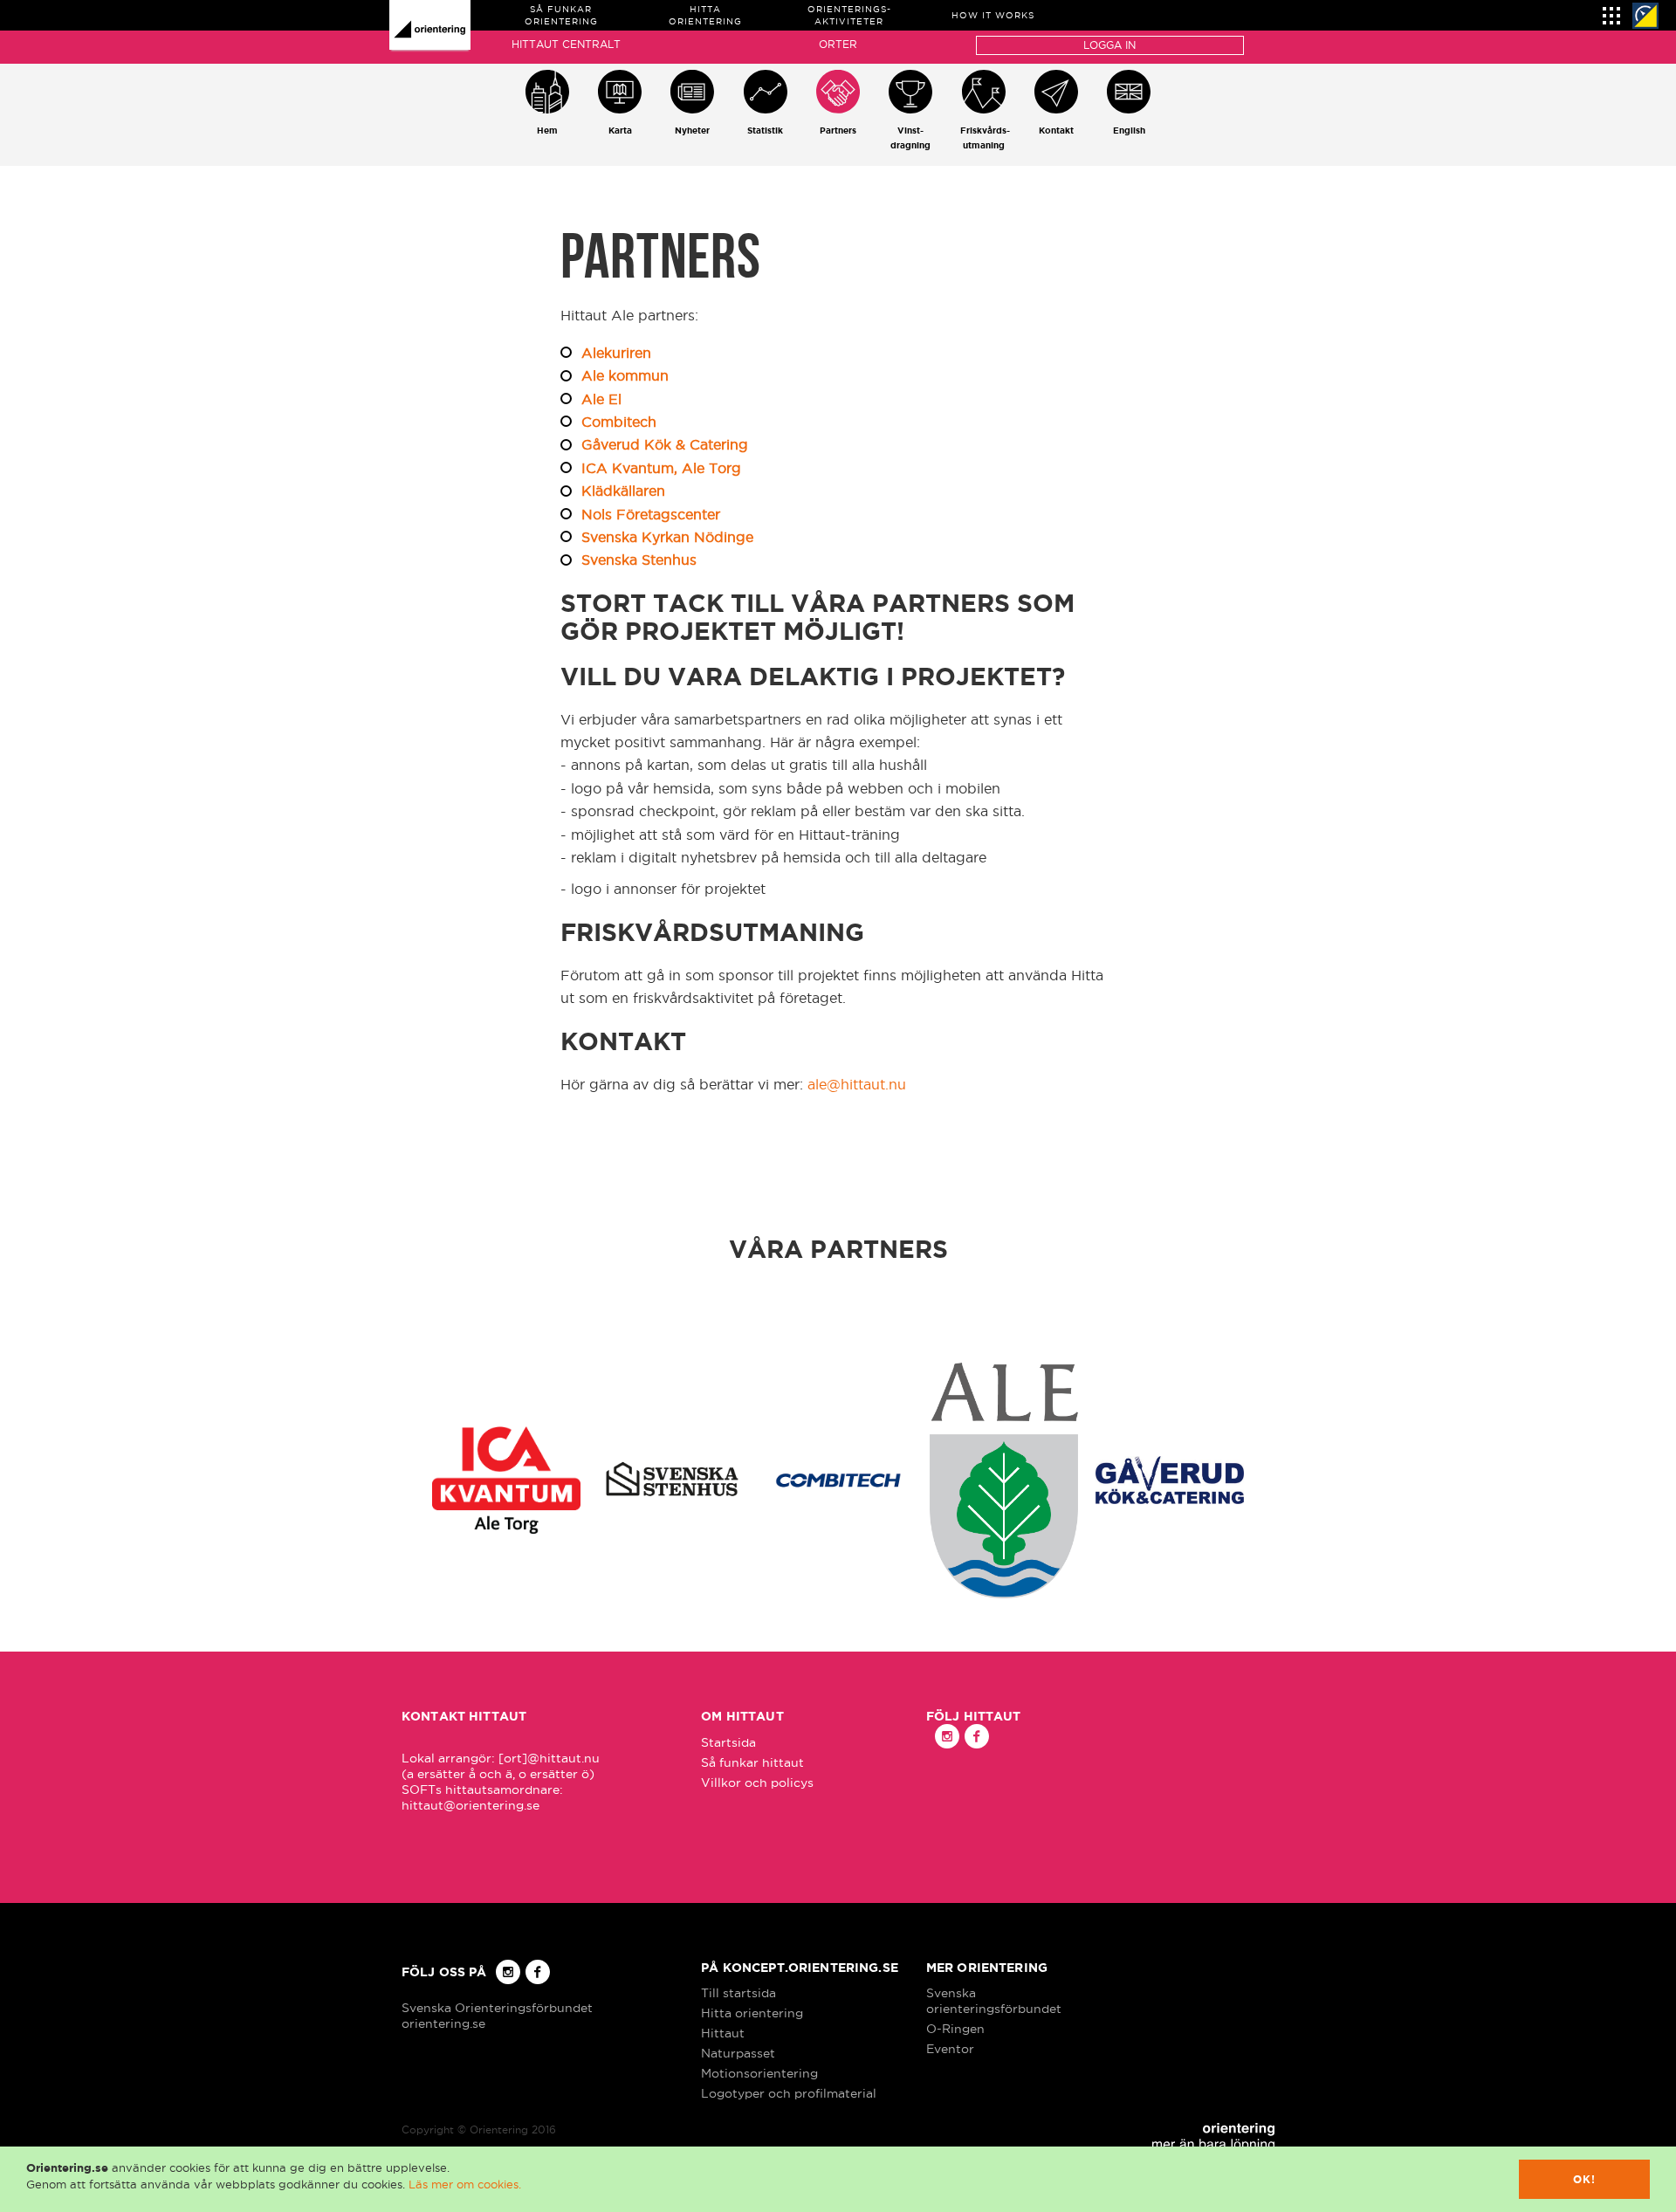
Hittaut (723, 2033)
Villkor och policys (757, 1783)
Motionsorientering (759, 2073)
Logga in (1109, 45)
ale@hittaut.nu (857, 1084)
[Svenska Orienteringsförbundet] (1645, 16)
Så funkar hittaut (752, 1762)
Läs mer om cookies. (465, 2184)
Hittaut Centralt (566, 44)
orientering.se (443, 2023)
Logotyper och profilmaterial (789, 2093)
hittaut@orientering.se (471, 1805)
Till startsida (738, 1993)
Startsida (728, 1742)
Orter (838, 44)
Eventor (950, 2049)
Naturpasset (738, 2053)
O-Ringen (955, 2029)
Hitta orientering (752, 2013)
